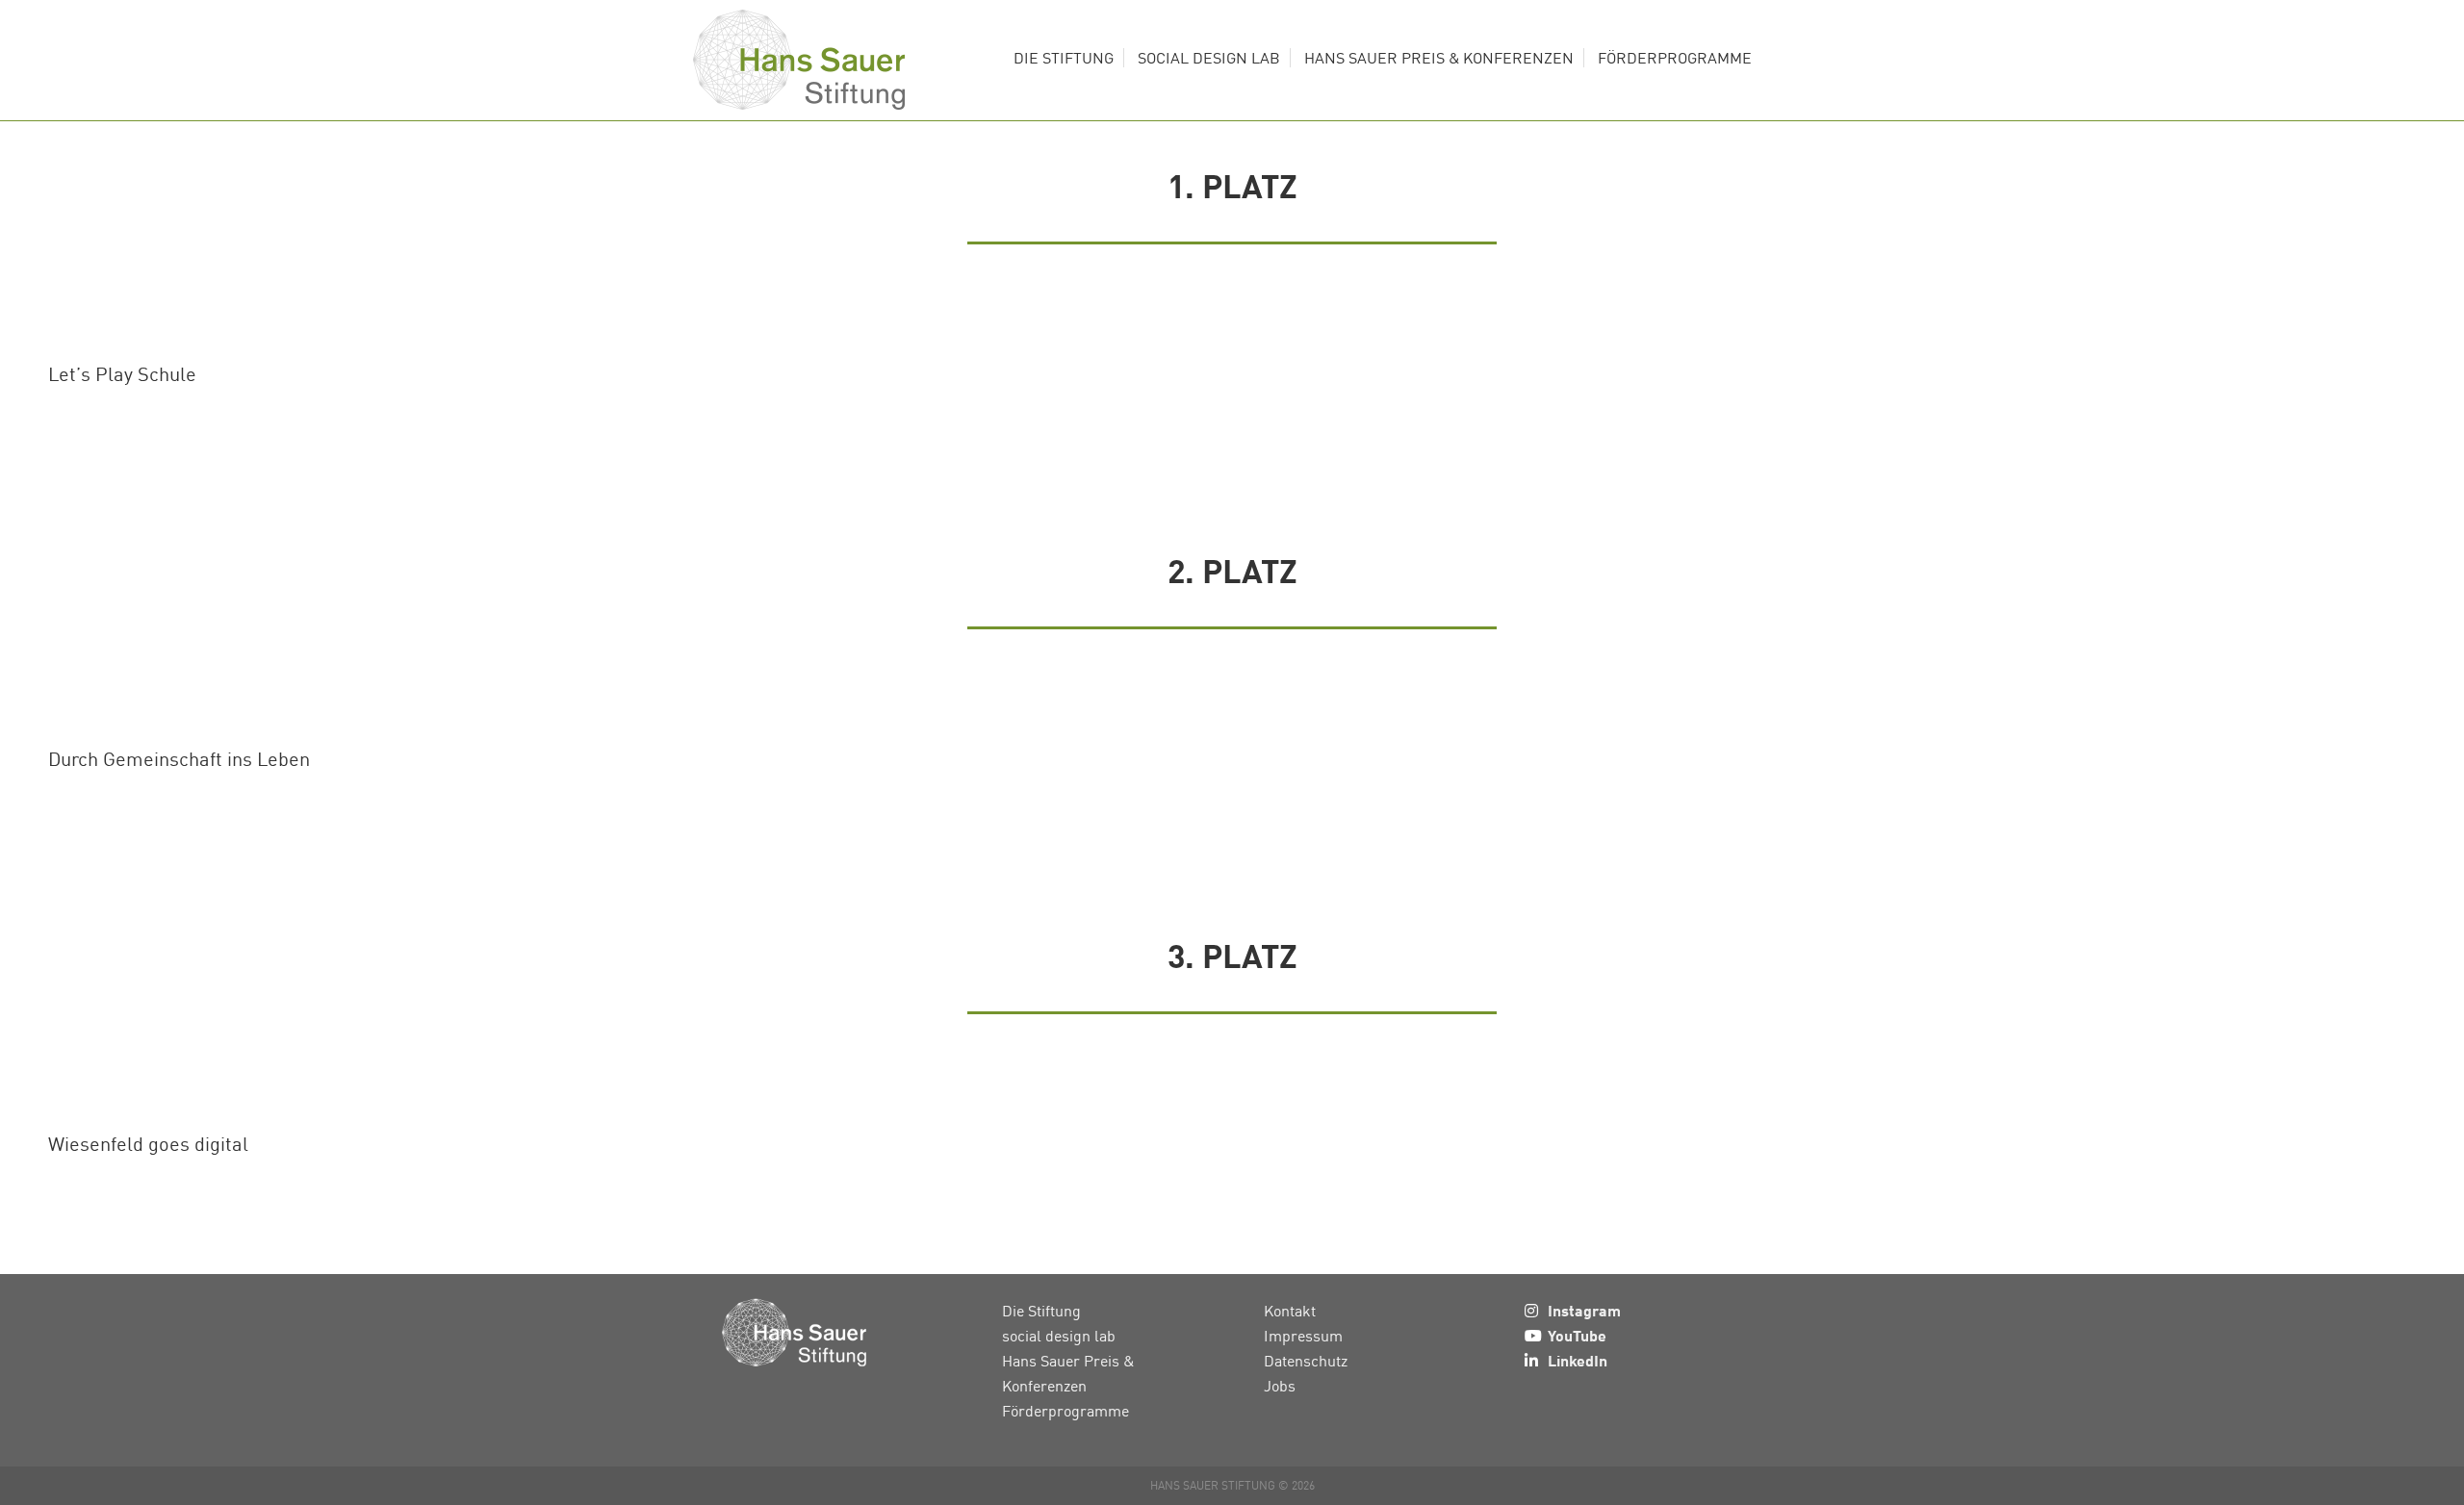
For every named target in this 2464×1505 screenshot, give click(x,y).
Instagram (1584, 1310)
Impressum (1303, 1336)
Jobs (1280, 1386)
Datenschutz (1306, 1361)
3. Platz (1232, 955)
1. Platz (1232, 185)
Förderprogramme (1065, 1411)
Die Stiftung (1041, 1311)
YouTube (1577, 1335)
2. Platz (1232, 570)
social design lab (1059, 1336)
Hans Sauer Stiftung (799, 60)
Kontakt (1290, 1311)
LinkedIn (1578, 1360)
